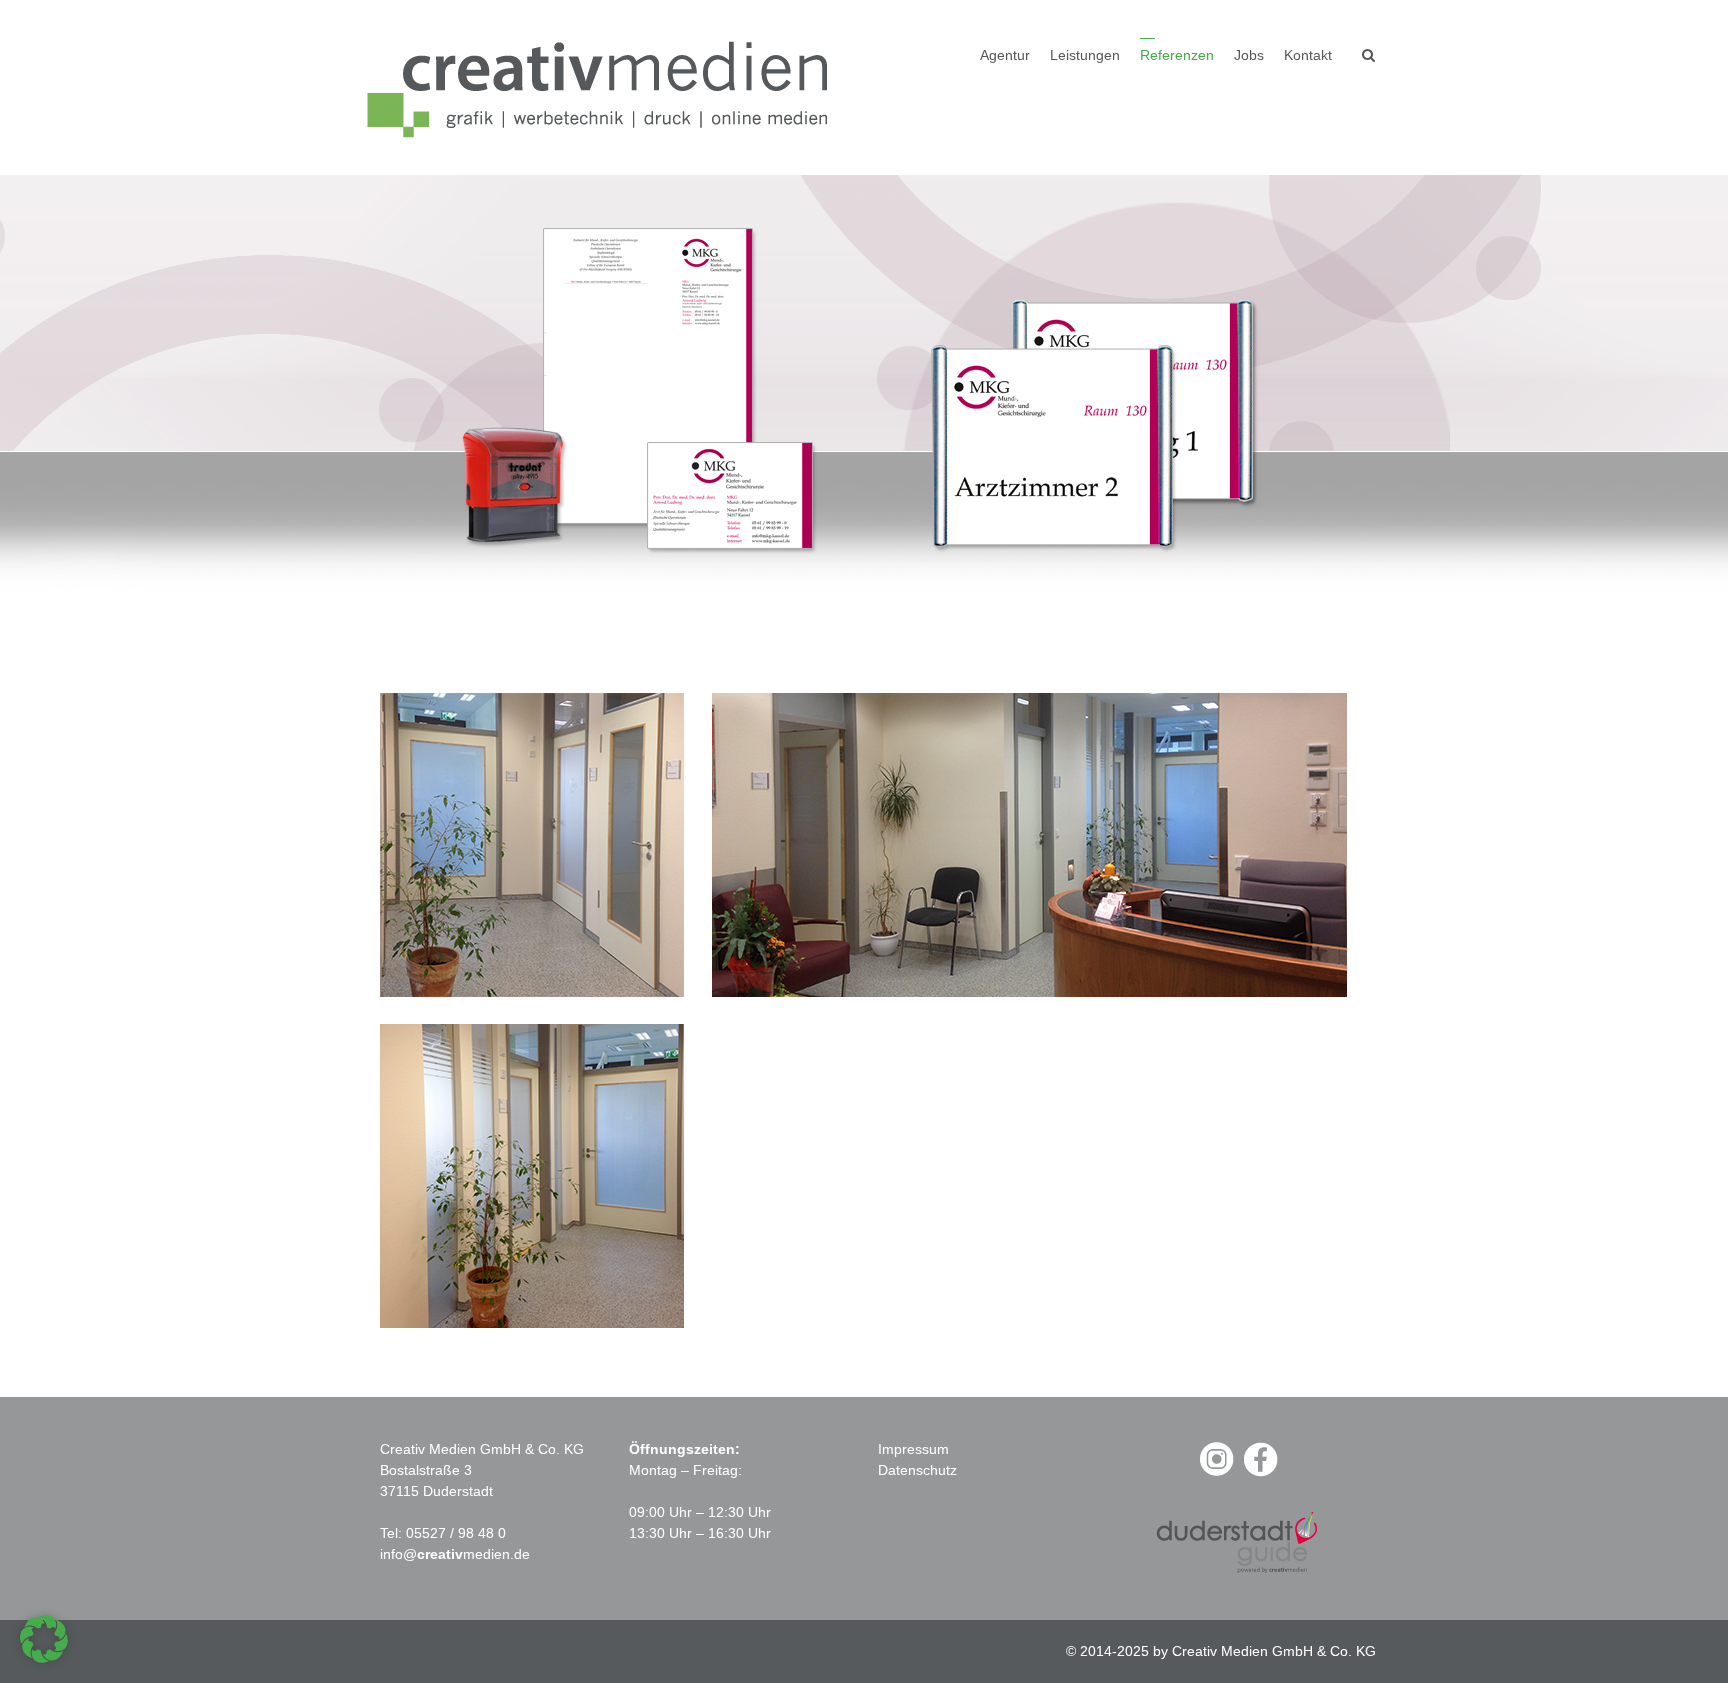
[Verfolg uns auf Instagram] (1216, 1474)
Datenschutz (917, 1470)
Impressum (913, 1449)
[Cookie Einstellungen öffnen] (44, 1658)
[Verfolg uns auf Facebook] (1260, 1474)
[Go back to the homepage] (604, 87)
